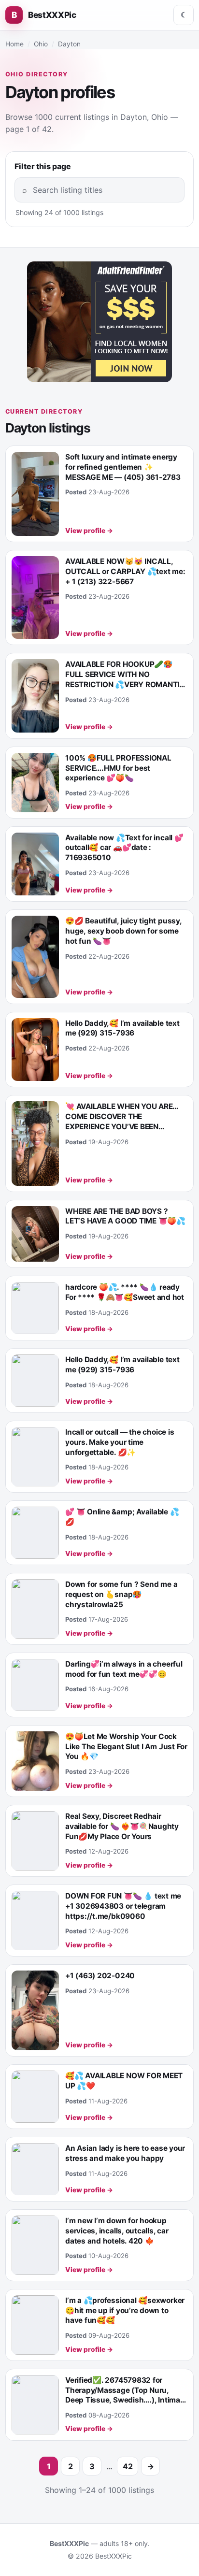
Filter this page (43, 166)
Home (14, 44)
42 (128, 2466)
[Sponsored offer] (99, 322)
